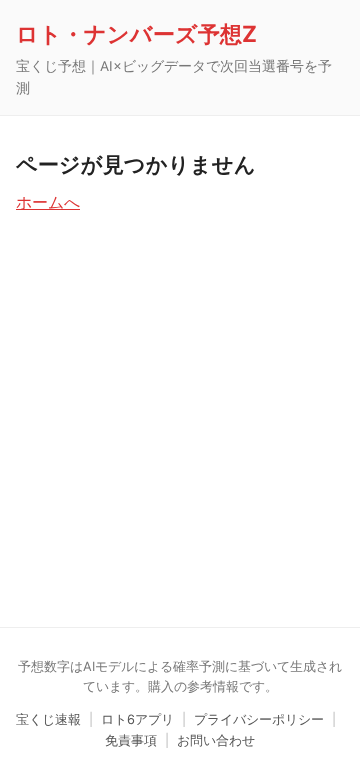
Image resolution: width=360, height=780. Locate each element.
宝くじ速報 (48, 719)
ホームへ (48, 202)
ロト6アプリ (137, 719)
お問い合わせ (216, 740)
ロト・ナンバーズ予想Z (136, 33)
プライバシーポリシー (259, 719)
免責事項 (131, 740)
